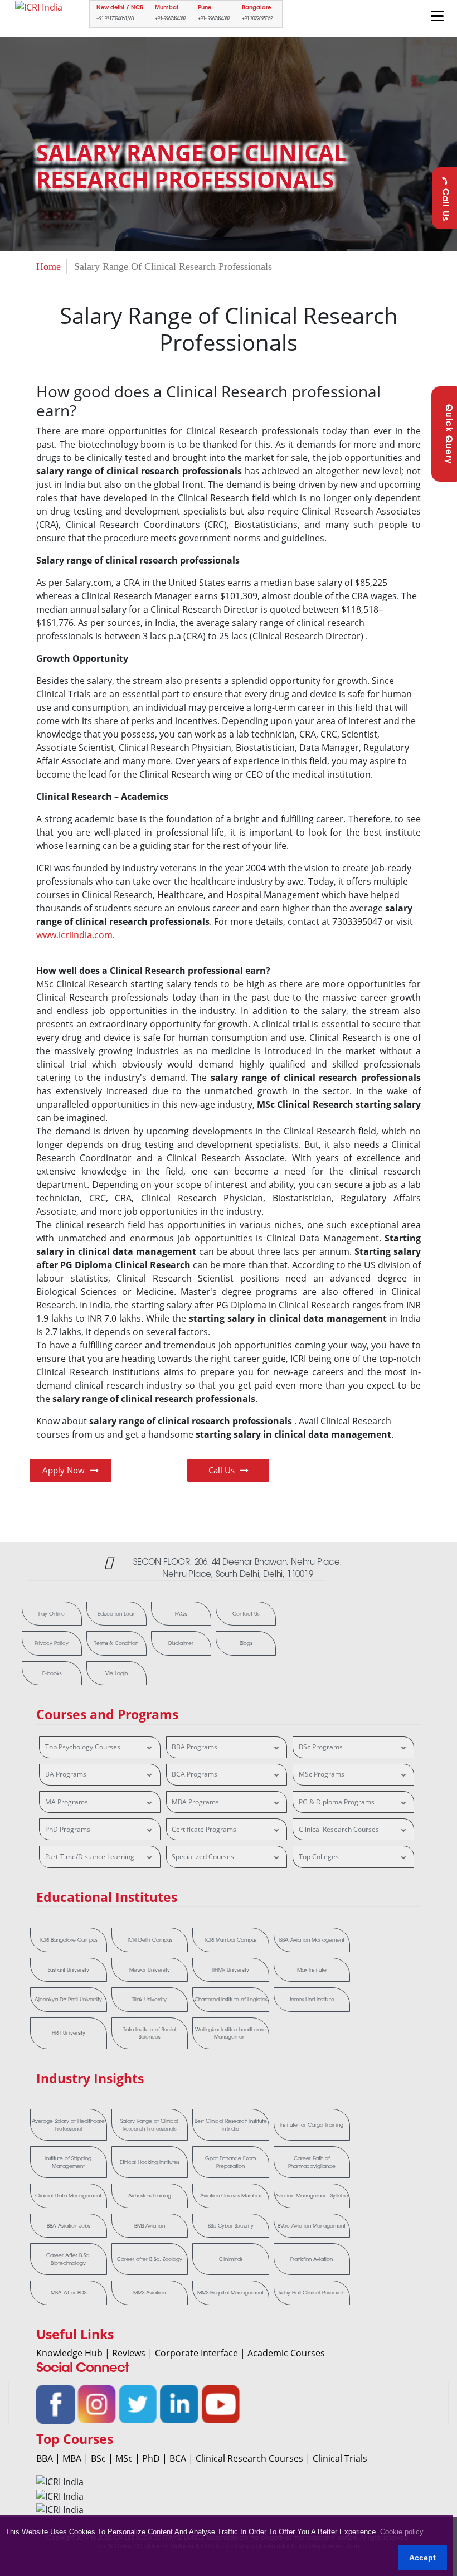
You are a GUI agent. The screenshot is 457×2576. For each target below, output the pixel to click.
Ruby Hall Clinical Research (312, 2293)
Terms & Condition (116, 1643)
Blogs (246, 1643)
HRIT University (69, 2033)
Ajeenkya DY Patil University (68, 1999)
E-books (52, 1673)
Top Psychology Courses (83, 1747)
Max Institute (312, 1970)
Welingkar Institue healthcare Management (230, 2033)
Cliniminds (231, 2259)
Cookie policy (402, 2532)
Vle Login (116, 1673)
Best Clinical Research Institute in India (231, 2125)
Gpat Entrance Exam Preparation (230, 2162)
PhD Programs (68, 1829)
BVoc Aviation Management (312, 2226)
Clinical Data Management (68, 2196)
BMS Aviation (150, 2226)
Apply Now (64, 1470)
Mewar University (150, 1970)
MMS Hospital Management (230, 2293)
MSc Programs (322, 1774)
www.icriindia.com (74, 935)
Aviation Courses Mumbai (230, 2196)
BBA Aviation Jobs (68, 2226)
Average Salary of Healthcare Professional (68, 2125)
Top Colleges (319, 1857)
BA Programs (66, 1774)
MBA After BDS (69, 2293)
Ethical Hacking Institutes (149, 2162)
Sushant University (69, 1970)
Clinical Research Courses (339, 1829)
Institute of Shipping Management (68, 2162)
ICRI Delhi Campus (150, 1940)
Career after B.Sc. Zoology (150, 2259)
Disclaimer (181, 1643)
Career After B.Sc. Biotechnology (69, 2259)
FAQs (181, 1614)
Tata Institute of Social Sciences (150, 2033)
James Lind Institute (312, 1999)
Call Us (444, 205)
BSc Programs (321, 1747)
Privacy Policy (52, 1643)
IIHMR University (231, 1970)
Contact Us (246, 1614)
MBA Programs (195, 1802)
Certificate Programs (204, 1829)
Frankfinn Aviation (312, 2259)
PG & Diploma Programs (337, 1802)
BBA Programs (195, 1747)
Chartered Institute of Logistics (231, 1999)
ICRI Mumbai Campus (231, 1940)
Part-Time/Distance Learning (90, 1857)
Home (48, 266)
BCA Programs (195, 1774)
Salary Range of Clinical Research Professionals (149, 2125)
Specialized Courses (203, 1857)
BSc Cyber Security (231, 2226)
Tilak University (149, 1999)
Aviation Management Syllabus (312, 2196)
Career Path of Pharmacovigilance (312, 2162)
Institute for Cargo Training (312, 2125)
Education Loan (116, 1614)
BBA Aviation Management (312, 1940)
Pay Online (52, 1614)
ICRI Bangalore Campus (69, 1940)
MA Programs (67, 1802)
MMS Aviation (149, 2293)
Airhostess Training (150, 2196)
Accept (422, 2558)
